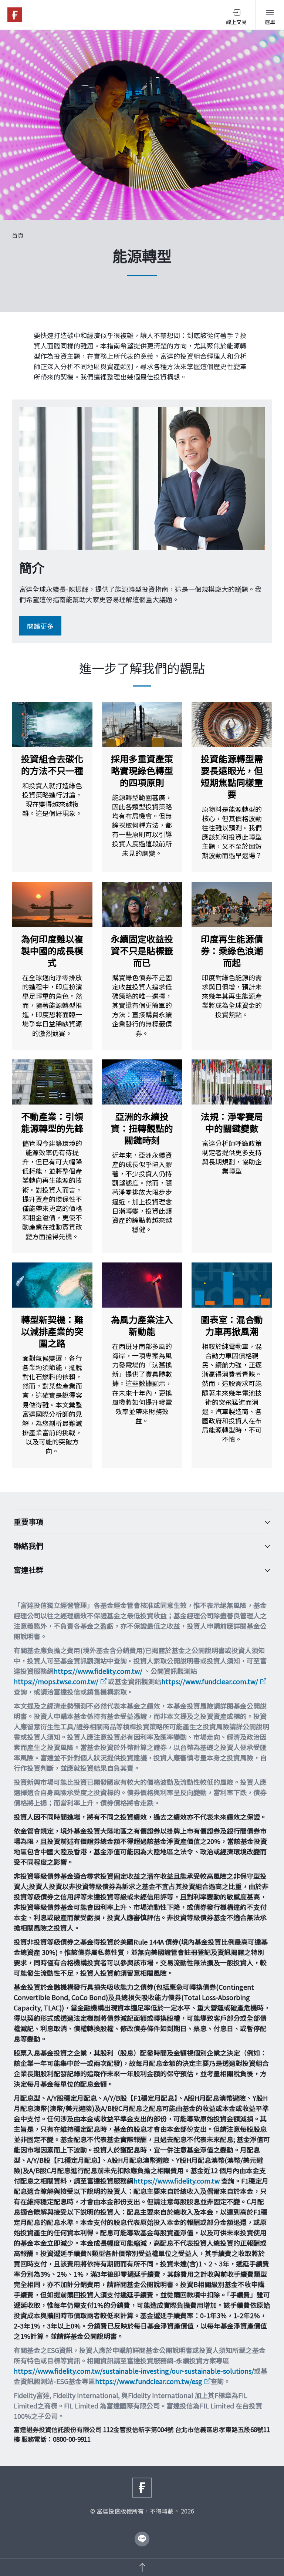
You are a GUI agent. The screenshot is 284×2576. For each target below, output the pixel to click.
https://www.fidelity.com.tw (177, 2181)
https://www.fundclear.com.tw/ (210, 1681)
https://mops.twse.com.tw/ (56, 1681)
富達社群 (28, 1570)
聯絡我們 (28, 1546)
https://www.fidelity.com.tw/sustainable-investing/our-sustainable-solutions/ (134, 2371)
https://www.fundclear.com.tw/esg (149, 2381)
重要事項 (28, 1522)
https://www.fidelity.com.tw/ (98, 1671)
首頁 (18, 235)
